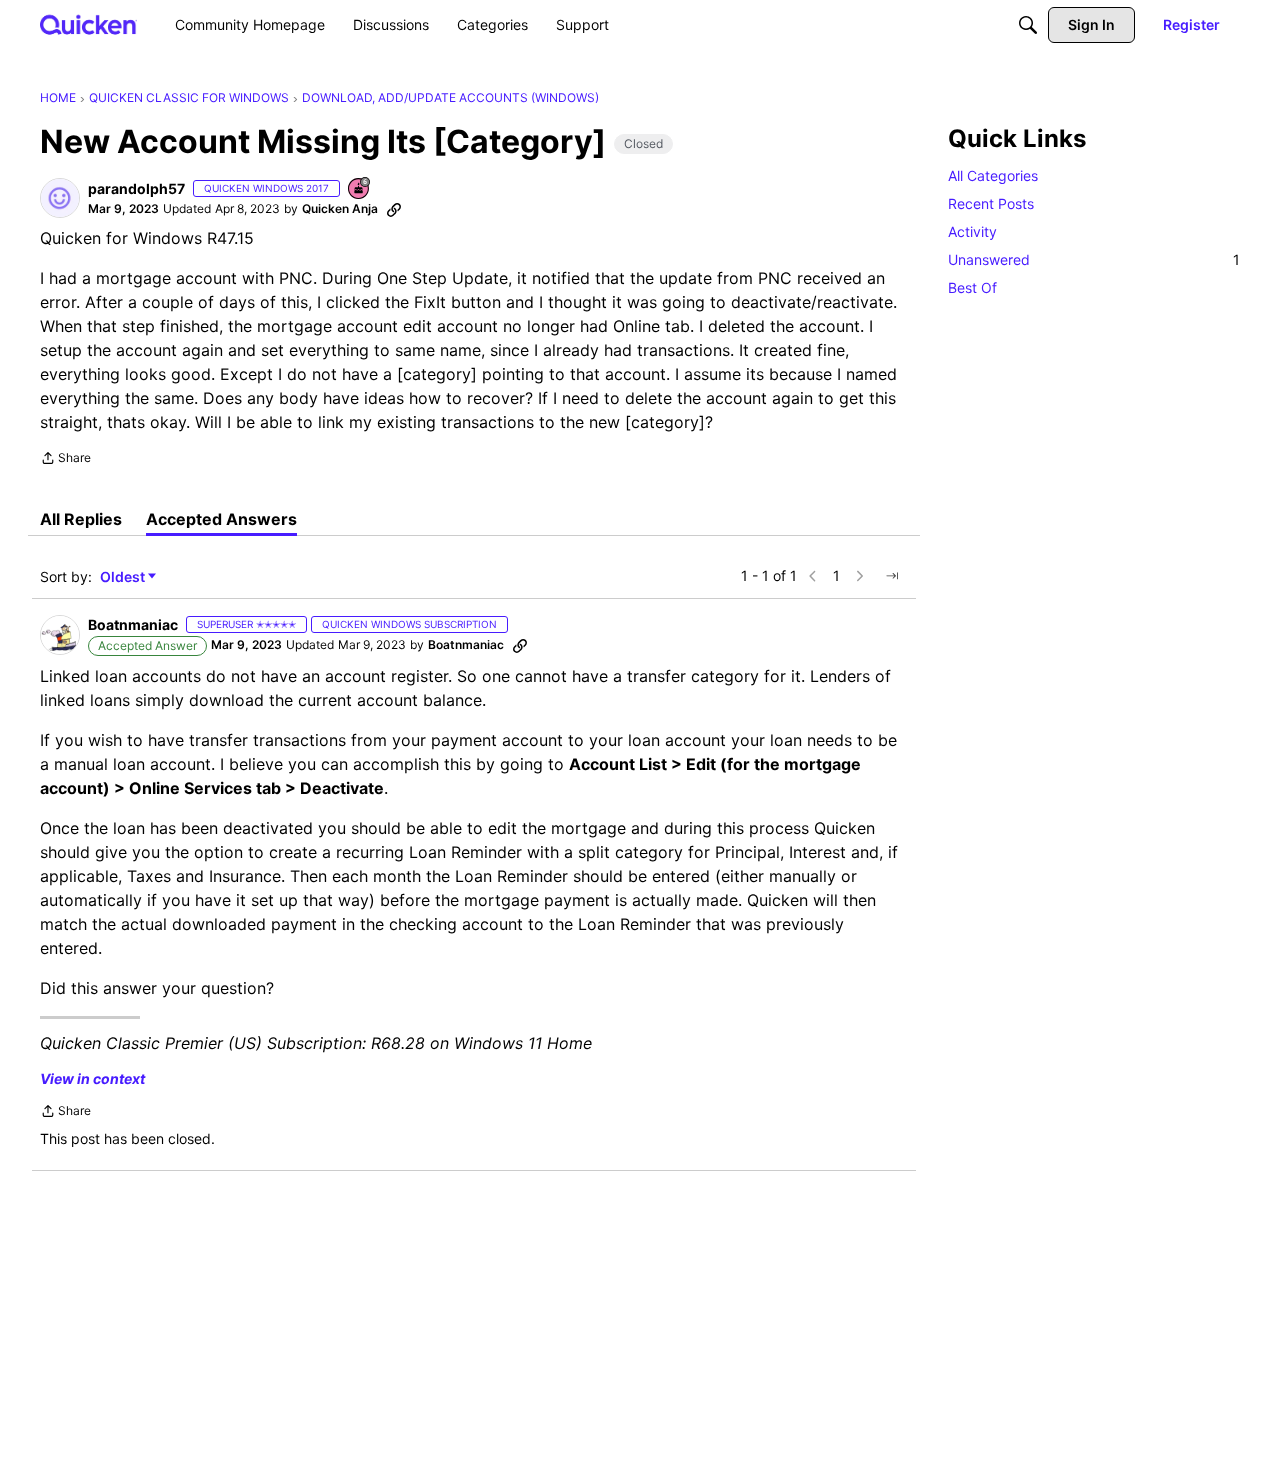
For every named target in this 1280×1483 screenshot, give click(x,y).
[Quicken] (88, 24)
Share (65, 460)
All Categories (993, 175)
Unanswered (1094, 259)
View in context (92, 1078)
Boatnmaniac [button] (133, 624)
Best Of (972, 287)
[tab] (81, 519)
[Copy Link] (394, 209)
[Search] (1028, 25)
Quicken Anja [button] (340, 208)
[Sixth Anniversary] (360, 189)
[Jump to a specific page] (892, 576)
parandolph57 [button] (136, 188)
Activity (972, 231)
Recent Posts (991, 203)
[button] (60, 198)
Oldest (124, 577)
